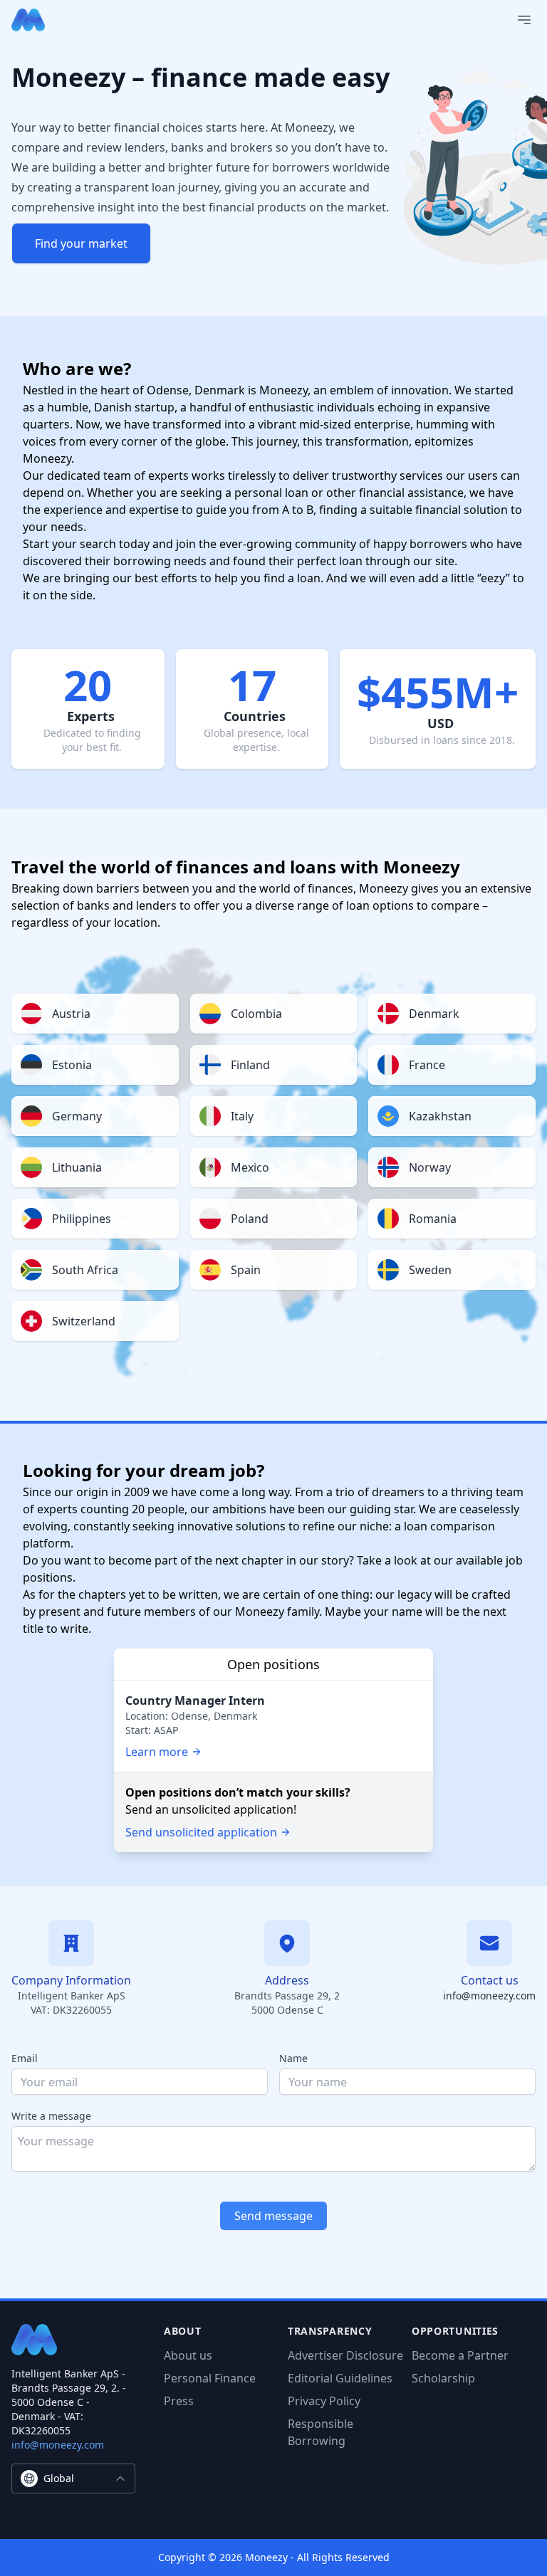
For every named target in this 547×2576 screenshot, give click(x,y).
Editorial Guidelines (340, 2378)
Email (25, 2058)
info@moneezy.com (489, 1996)
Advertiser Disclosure (345, 2355)
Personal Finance (210, 2378)
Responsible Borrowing (321, 2432)
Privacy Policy (324, 2401)
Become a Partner (460, 2355)
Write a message (51, 2116)
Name (293, 2058)
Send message (273, 2216)
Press (179, 2401)
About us (188, 2355)
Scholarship (443, 2378)
